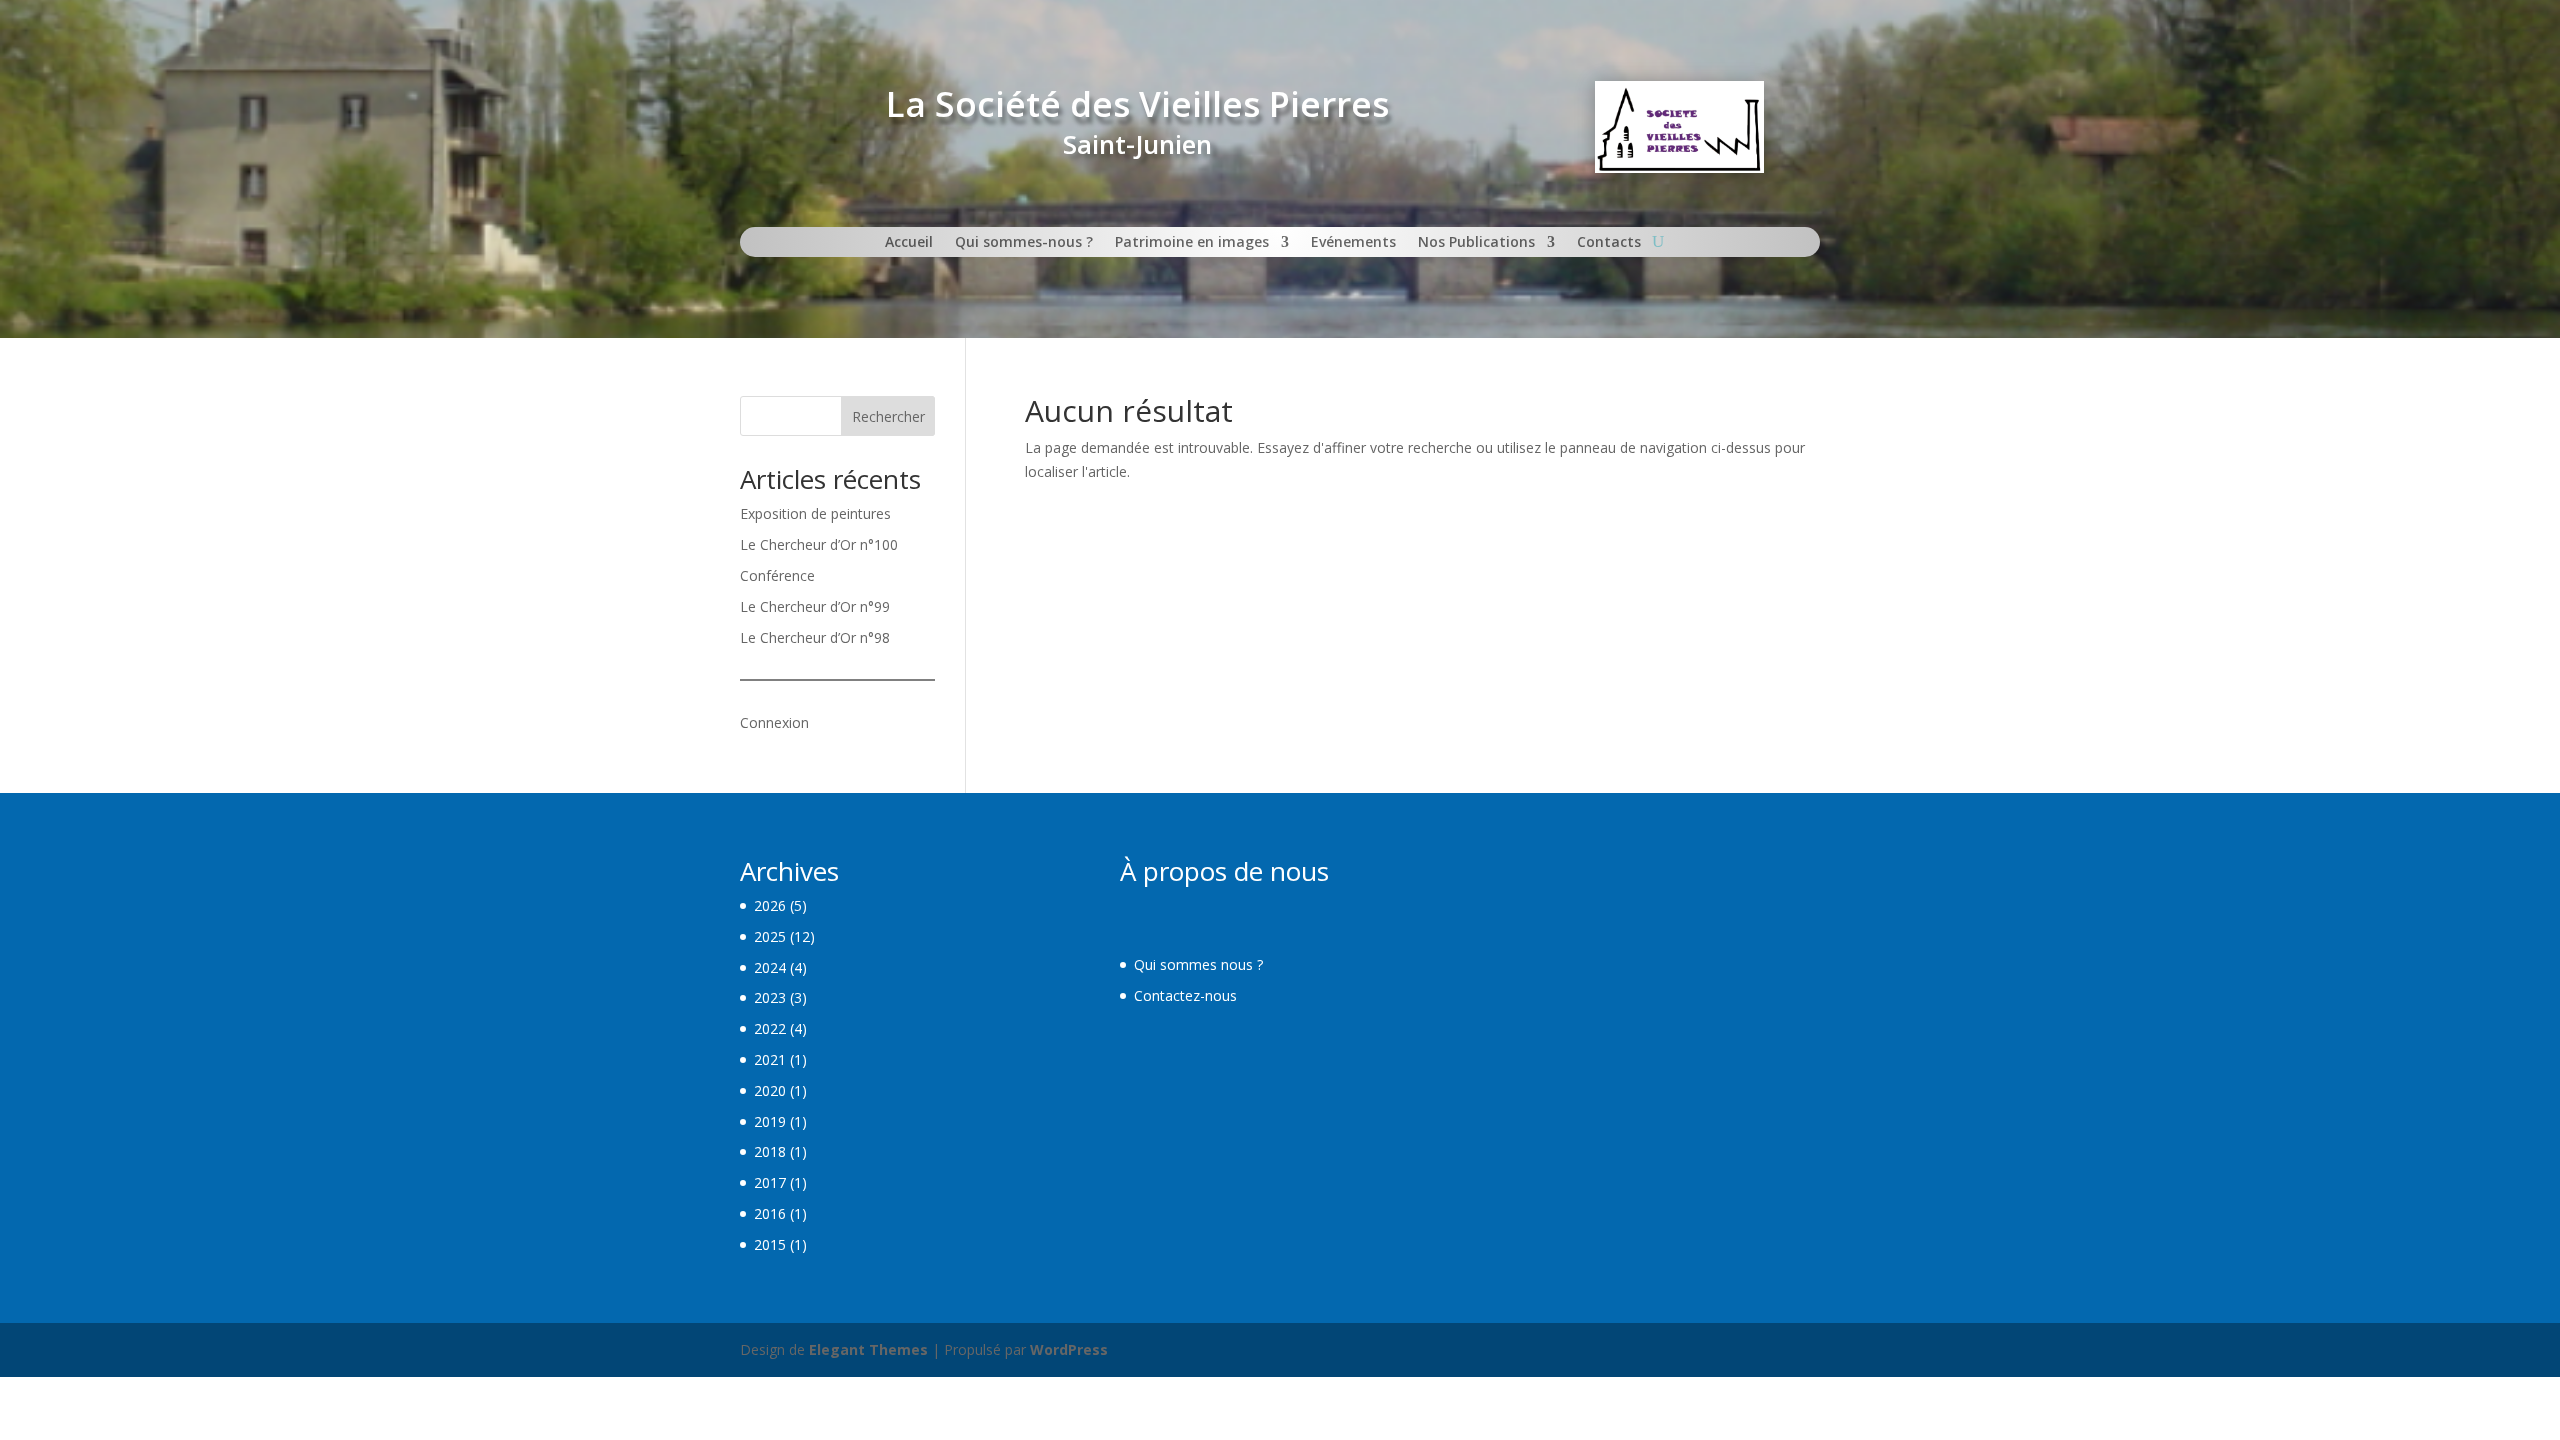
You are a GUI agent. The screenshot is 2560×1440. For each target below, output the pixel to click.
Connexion (774, 722)
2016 (770, 1213)
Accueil (909, 243)
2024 (770, 967)
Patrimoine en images (1192, 243)
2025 (770, 936)
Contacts (1609, 243)
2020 (770, 1090)
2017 (770, 1182)
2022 (770, 1028)
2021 (770, 1059)
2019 (770, 1121)
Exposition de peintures (815, 513)
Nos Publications (1476, 243)
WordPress (1069, 1349)
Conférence (777, 575)
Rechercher (888, 416)
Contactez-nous (1185, 995)
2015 (770, 1244)
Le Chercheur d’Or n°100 (819, 544)
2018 (770, 1151)
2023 (770, 997)
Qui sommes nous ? (1198, 964)
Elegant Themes (868, 1349)
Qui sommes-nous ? (1024, 243)
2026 (770, 905)
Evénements (1353, 243)
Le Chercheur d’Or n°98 (815, 637)
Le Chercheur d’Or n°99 (815, 606)
